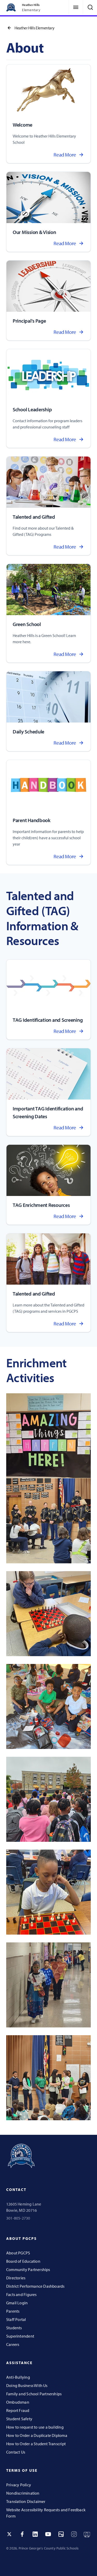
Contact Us (16, 2452)
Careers (13, 2344)
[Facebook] (22, 2534)
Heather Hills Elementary (34, 28)
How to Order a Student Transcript (36, 2444)
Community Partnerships (28, 2269)
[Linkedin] (35, 2534)
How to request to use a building (35, 2427)
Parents (13, 2311)
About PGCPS (18, 2253)
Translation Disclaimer (26, 2501)
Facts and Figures (21, 2294)
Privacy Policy (19, 2485)
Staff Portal (16, 2319)
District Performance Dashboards (35, 2286)
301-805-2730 (18, 2218)
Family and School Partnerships (34, 2394)
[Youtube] (48, 2534)
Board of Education (23, 2261)
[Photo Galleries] (61, 2534)
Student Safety (19, 2419)
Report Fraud (18, 2410)
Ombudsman (18, 2402)
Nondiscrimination (23, 2493)
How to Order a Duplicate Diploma (37, 2435)
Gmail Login (17, 2303)
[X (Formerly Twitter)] (9, 2534)
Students (14, 2328)
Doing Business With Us (27, 2385)
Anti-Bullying (18, 2377)
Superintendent (20, 2336)
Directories (16, 2278)
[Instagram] (74, 2534)
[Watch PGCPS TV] (87, 2534)
